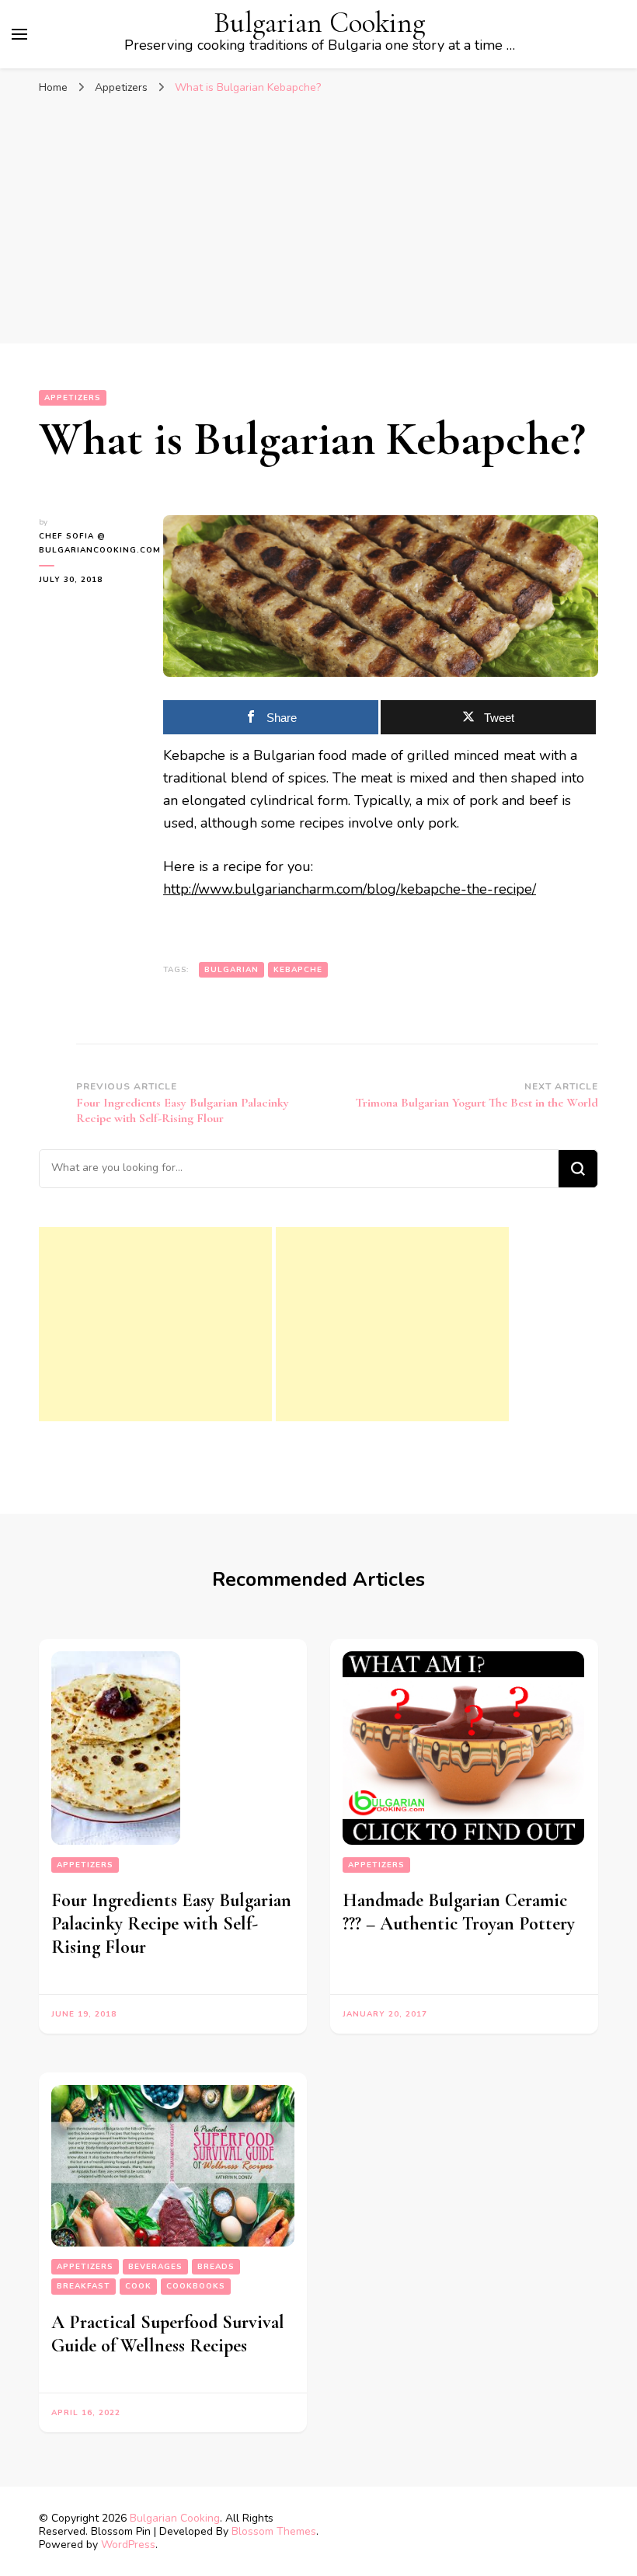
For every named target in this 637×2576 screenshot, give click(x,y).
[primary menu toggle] (19, 34)
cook (138, 2286)
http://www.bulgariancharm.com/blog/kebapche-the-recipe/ (350, 889)
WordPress (128, 2545)
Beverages (155, 2267)
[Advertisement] (318, 227)
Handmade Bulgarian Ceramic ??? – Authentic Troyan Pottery (459, 1912)
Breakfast (84, 2286)
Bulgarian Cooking (319, 23)
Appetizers (73, 398)
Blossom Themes (274, 2531)
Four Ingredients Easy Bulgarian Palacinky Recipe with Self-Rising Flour (171, 1924)
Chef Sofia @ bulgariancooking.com (89, 543)
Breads (216, 2267)
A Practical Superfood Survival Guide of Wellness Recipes (168, 2334)
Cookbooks (196, 2286)
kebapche (298, 970)
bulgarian (231, 970)
